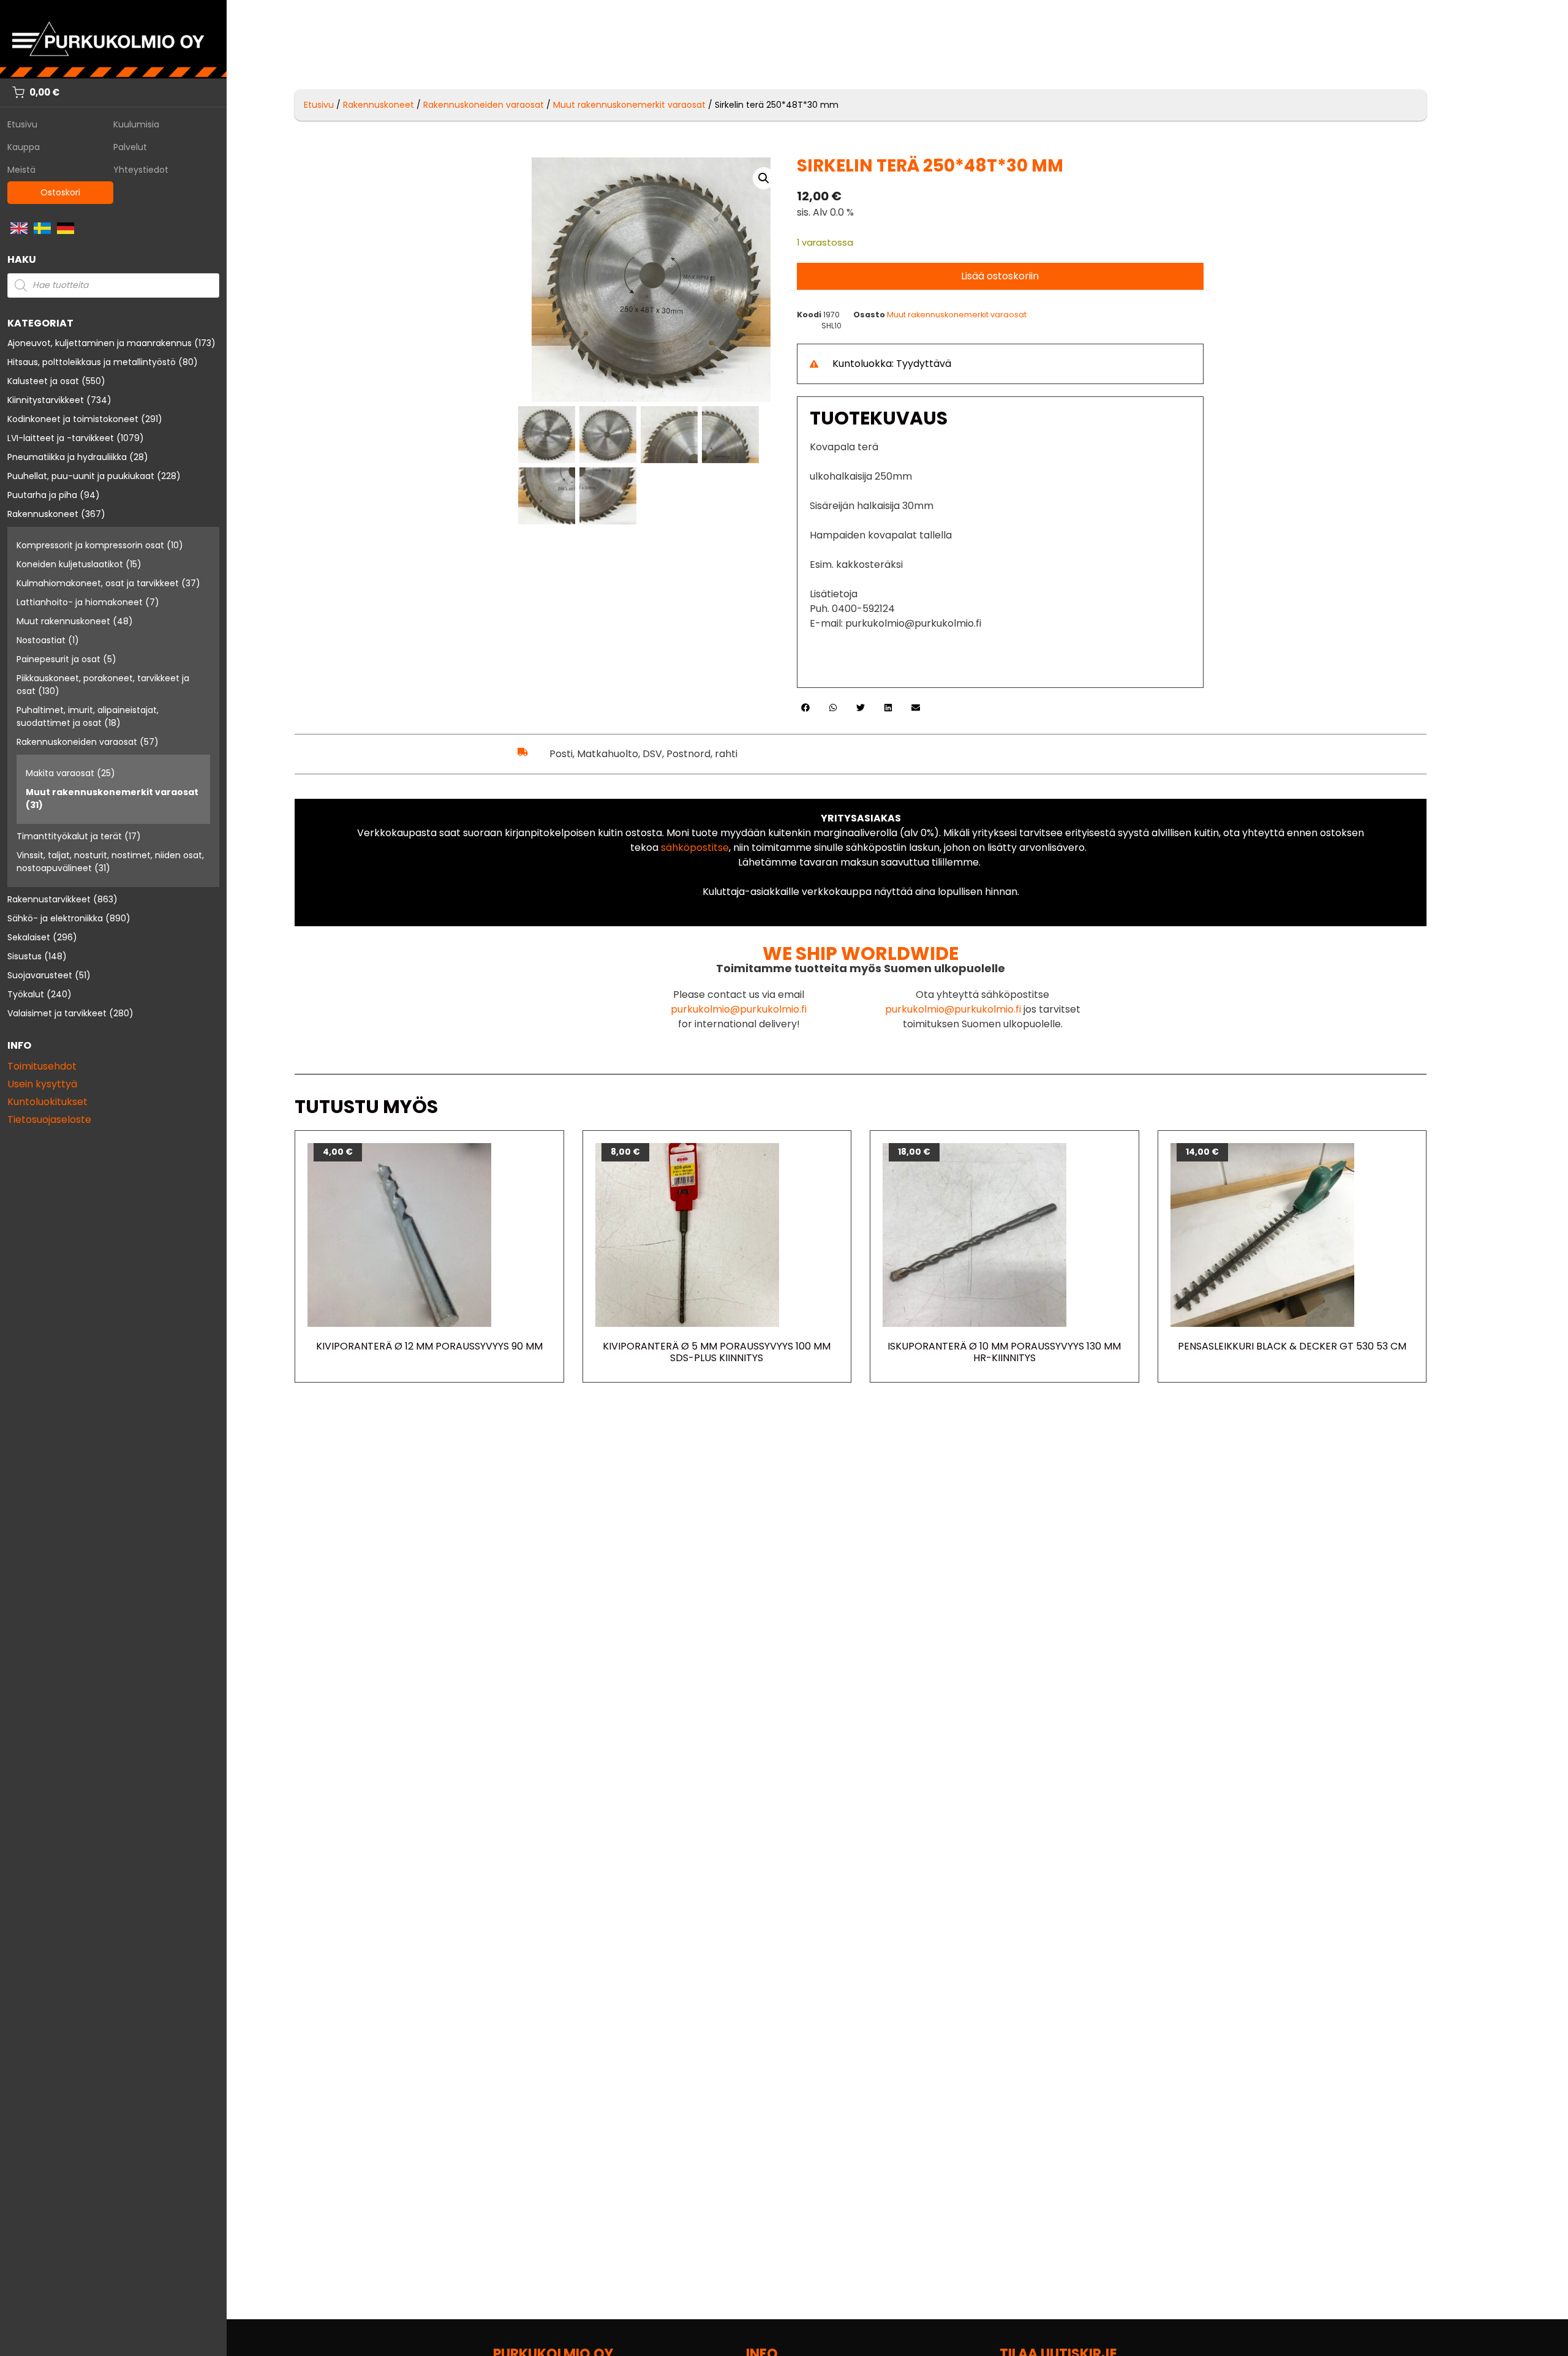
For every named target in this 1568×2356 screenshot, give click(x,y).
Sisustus (24, 956)
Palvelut (130, 147)
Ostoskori (60, 192)
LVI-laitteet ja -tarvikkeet (61, 438)
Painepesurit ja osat (58, 659)
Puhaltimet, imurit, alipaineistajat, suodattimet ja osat (88, 716)
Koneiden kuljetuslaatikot (70, 564)
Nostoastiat (41, 640)
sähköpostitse (695, 848)
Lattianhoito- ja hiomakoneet (80, 602)
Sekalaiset (29, 937)
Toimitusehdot (42, 1066)
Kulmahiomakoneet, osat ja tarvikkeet (98, 583)
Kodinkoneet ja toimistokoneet (73, 419)
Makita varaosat (60, 773)
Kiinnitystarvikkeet (46, 400)
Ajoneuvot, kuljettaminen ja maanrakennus (100, 343)
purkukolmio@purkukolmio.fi (739, 1009)
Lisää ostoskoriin (1000, 276)
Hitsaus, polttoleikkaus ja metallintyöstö (92, 362)
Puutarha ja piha (42, 495)
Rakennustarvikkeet (49, 899)
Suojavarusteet (40, 975)
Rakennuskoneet (43, 514)
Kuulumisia (136, 124)
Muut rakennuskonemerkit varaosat (112, 792)
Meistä (21, 170)
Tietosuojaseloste (49, 1119)
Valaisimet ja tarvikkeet (57, 1013)
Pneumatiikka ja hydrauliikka (67, 457)
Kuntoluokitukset (47, 1102)
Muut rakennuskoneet (63, 621)
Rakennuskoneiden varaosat (77, 742)
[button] (764, 178)
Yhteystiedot (141, 170)
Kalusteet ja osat (43, 381)
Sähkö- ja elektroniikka (55, 918)
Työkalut (26, 994)
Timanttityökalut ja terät (69, 836)
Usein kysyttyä (42, 1084)
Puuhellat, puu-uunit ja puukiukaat (81, 476)
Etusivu (22, 124)
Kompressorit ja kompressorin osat (90, 545)
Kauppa (24, 147)
